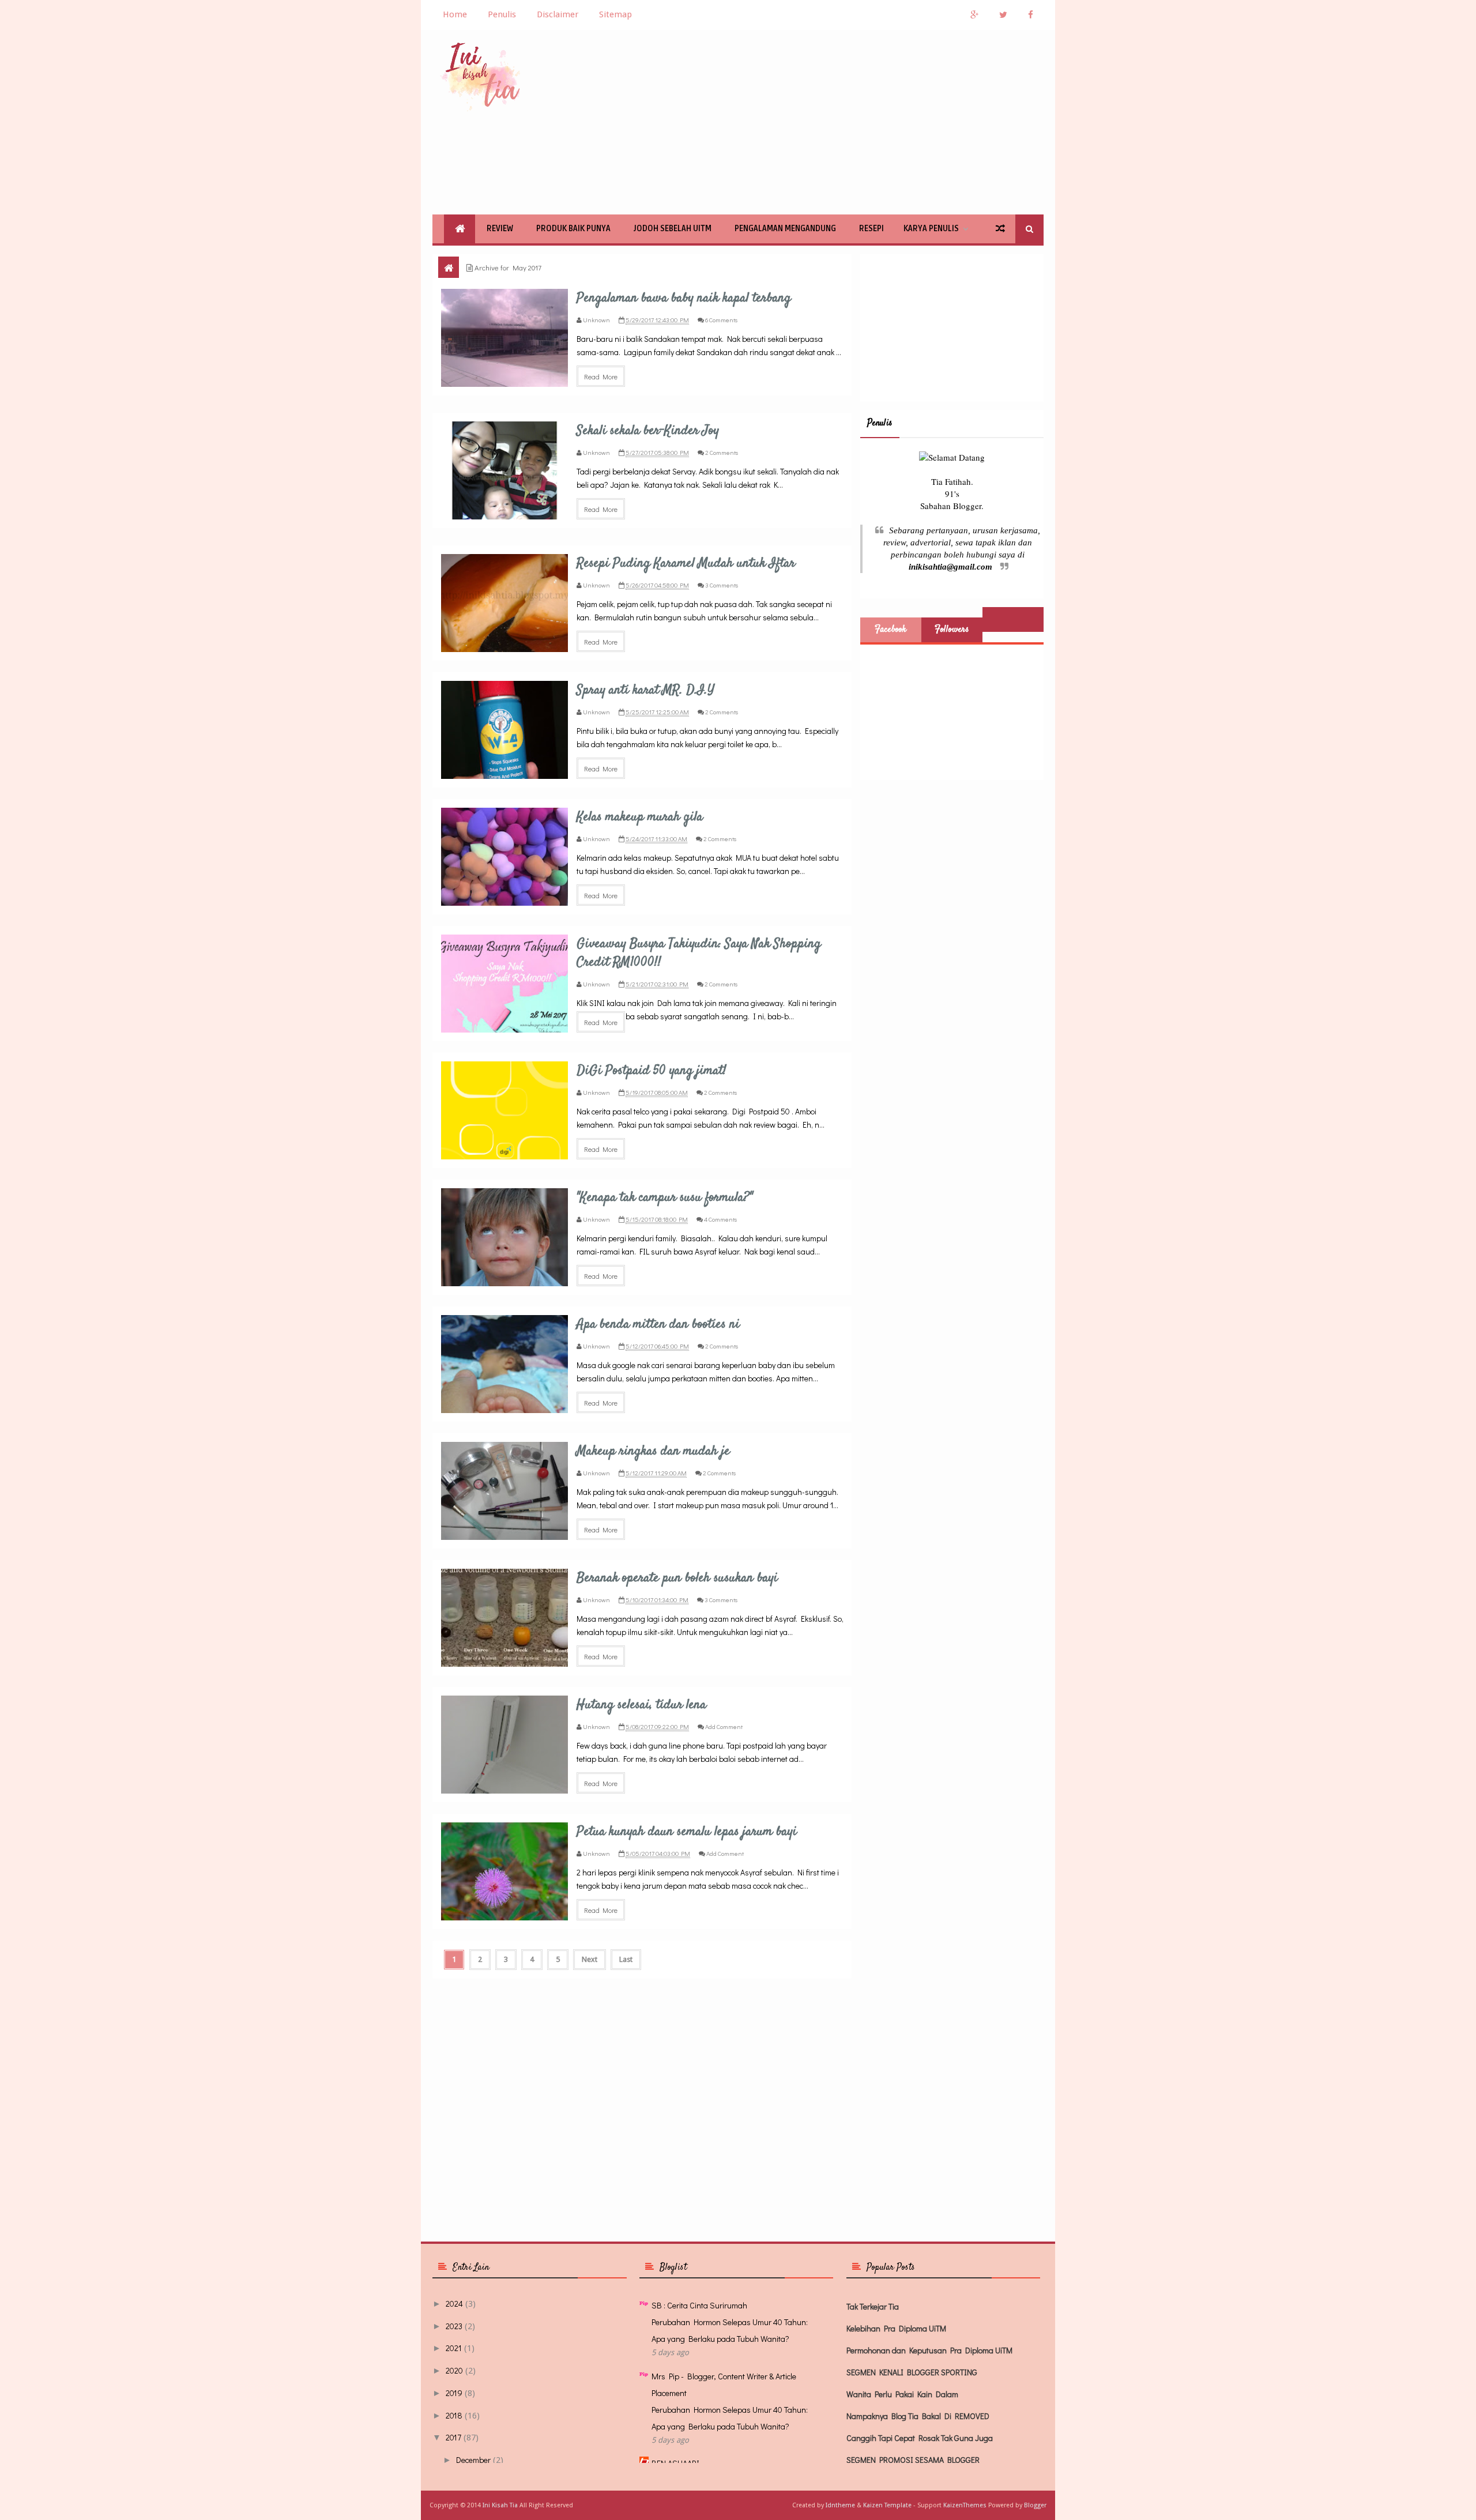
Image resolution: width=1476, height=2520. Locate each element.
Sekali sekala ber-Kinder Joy (648, 431)
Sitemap (615, 14)
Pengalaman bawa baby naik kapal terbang (684, 298)
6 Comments (721, 320)
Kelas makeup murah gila (640, 817)
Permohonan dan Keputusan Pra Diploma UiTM (929, 2350)
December (473, 2460)
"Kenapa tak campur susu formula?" (665, 1197)
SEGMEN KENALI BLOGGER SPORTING (912, 2372)
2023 (454, 2326)
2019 (454, 2393)
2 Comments (722, 452)
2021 (454, 2348)
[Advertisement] (834, 122)
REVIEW (500, 229)
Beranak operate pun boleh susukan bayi (677, 1578)
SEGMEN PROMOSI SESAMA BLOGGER (913, 2460)
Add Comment (724, 1726)
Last (626, 1959)
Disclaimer (558, 14)
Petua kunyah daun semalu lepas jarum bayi (687, 1832)
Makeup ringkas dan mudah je (653, 1451)
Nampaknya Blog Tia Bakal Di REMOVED (918, 2416)
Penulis (502, 14)
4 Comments (720, 1219)
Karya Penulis (931, 229)
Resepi (871, 229)
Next (590, 1959)
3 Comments (722, 585)
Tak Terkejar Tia (873, 2306)
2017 (453, 2437)
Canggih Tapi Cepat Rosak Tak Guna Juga (920, 2438)
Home (455, 14)
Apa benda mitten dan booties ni (658, 1324)
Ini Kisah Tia (500, 2505)
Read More (601, 376)
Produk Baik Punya (573, 229)
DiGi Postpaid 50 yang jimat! (652, 1071)
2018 (454, 2415)
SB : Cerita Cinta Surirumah (699, 2305)
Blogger (1035, 2505)
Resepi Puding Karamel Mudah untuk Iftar (686, 563)
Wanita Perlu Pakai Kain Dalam (902, 2394)
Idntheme (840, 2505)
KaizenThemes (965, 2505)
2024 (454, 2304)
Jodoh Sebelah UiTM (673, 229)
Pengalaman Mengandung (785, 229)
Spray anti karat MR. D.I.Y (645, 690)
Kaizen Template (887, 2505)
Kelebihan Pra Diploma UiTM (896, 2328)
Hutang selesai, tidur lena (641, 1705)
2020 (454, 2370)
